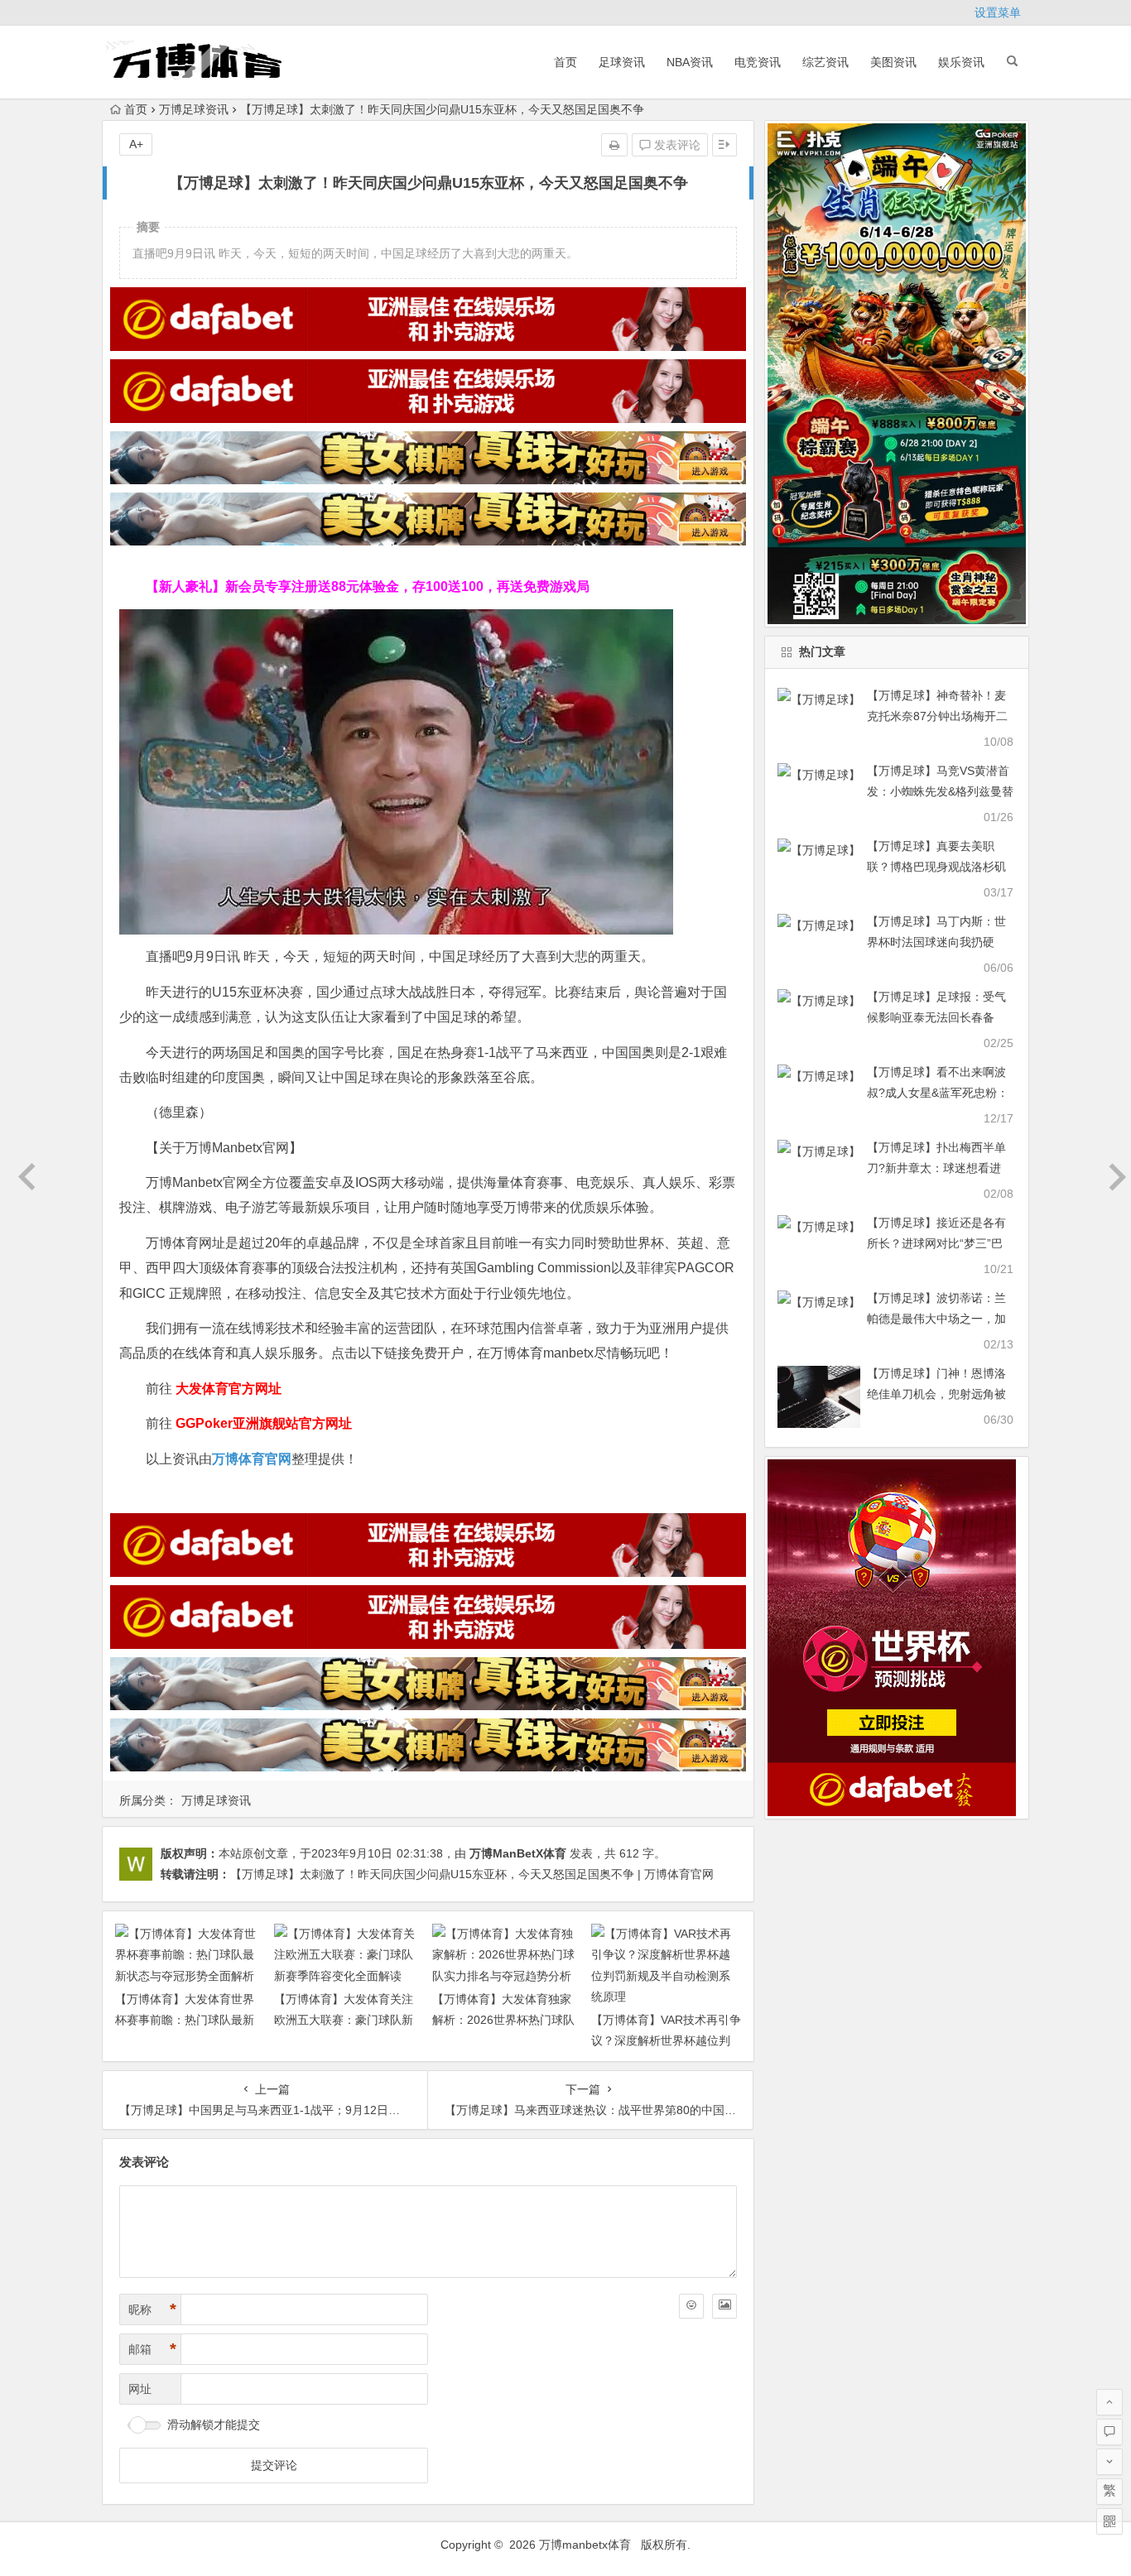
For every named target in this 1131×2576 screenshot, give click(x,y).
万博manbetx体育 (585, 2545)
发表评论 (676, 145)
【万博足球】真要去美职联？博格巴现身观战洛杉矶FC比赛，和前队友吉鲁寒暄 (938, 867)
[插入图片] (724, 2306)
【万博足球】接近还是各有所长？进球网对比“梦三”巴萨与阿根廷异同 (936, 1243)
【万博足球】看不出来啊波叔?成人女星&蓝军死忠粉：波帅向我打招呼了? (938, 1093)
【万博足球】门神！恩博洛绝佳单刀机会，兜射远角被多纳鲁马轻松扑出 (936, 1394)
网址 (140, 2389)
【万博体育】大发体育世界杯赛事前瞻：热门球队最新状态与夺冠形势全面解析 (185, 2020)
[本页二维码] (1109, 2521)
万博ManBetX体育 (518, 1853)
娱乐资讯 (961, 62)
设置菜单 (998, 12)
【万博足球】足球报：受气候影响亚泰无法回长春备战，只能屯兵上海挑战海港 (936, 1017)
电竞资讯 (758, 62)
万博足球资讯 (194, 109)
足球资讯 (622, 62)
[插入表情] (691, 2306)
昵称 (152, 2309)
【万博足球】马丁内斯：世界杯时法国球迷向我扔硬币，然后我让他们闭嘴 (936, 942)
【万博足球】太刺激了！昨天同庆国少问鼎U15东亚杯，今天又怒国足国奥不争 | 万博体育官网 (472, 1874)
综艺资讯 (825, 62)
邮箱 (152, 2349)
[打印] (614, 145)
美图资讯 (893, 62)
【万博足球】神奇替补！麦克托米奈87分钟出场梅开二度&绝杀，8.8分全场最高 (937, 716)
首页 (565, 62)
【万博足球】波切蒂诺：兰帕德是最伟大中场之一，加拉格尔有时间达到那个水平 (936, 1319)
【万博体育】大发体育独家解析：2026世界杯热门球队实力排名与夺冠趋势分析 (503, 2020)
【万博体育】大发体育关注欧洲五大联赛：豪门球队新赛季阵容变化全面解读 (344, 2020)
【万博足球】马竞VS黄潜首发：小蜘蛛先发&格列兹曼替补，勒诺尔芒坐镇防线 (940, 791)
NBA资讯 (690, 62)
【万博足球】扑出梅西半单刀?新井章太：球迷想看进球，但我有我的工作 (936, 1168)
